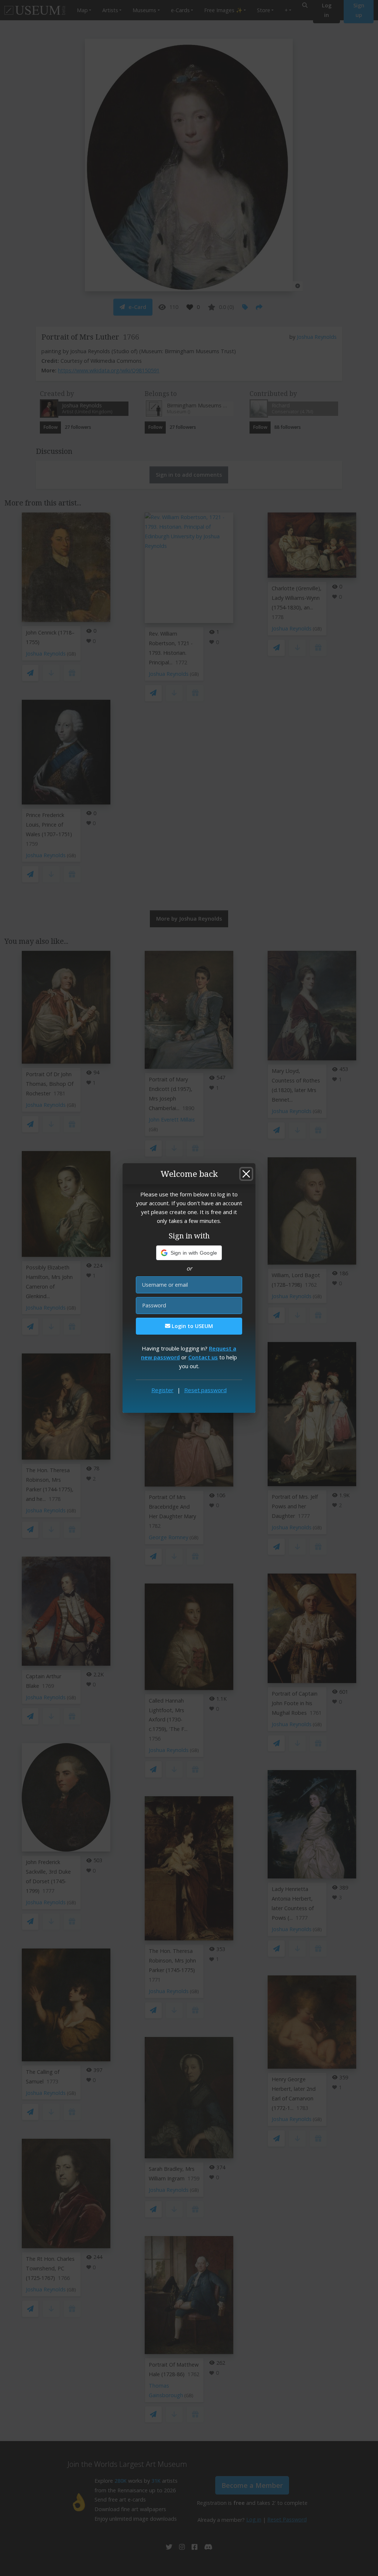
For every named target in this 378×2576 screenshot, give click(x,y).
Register (162, 1390)
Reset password (205, 1390)
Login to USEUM (192, 1326)
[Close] (246, 1174)
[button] (189, 1253)
